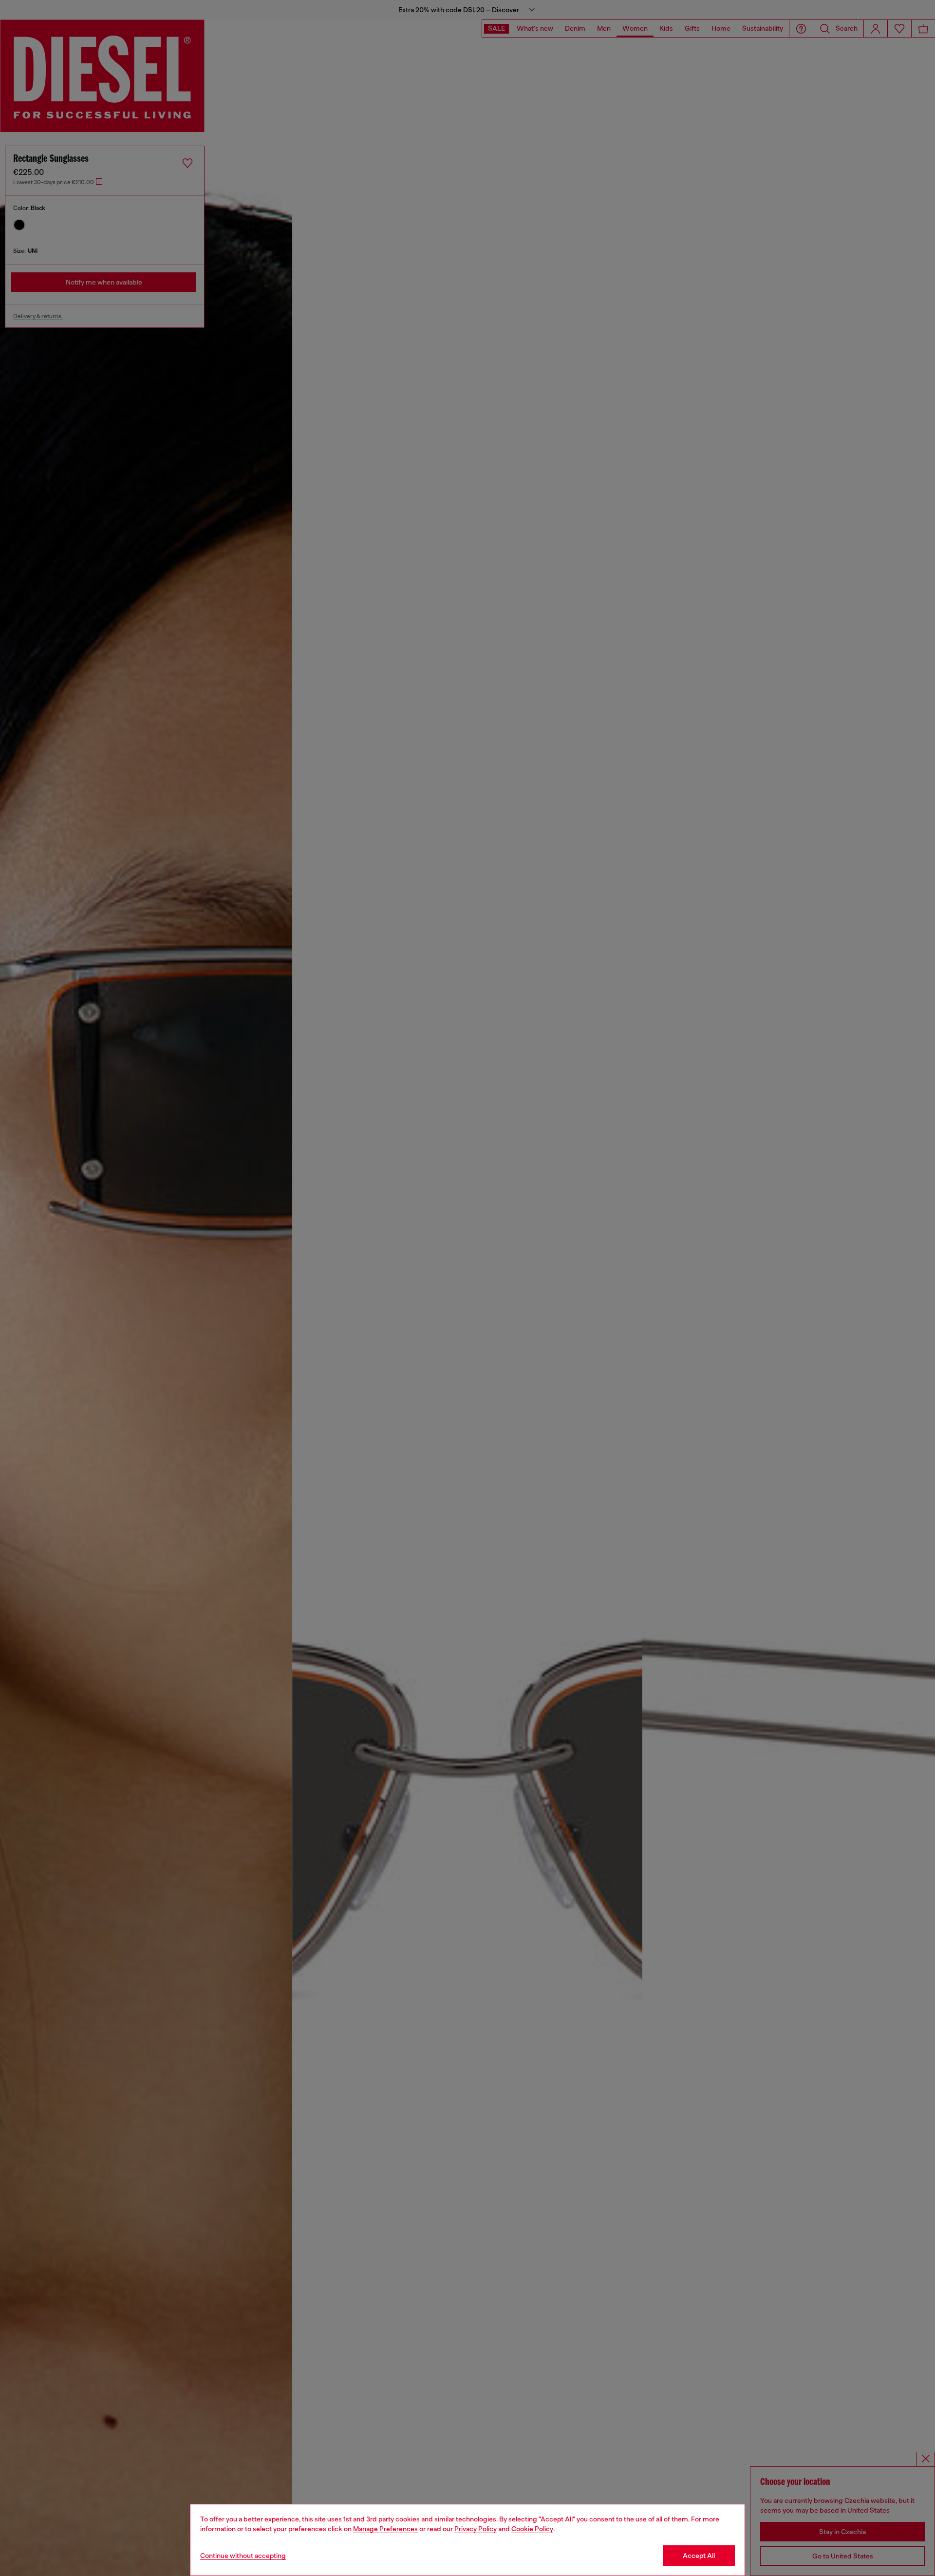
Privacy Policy (476, 2529)
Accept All (699, 2556)
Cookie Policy (532, 2529)
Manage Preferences (385, 2529)
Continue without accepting (243, 2556)
